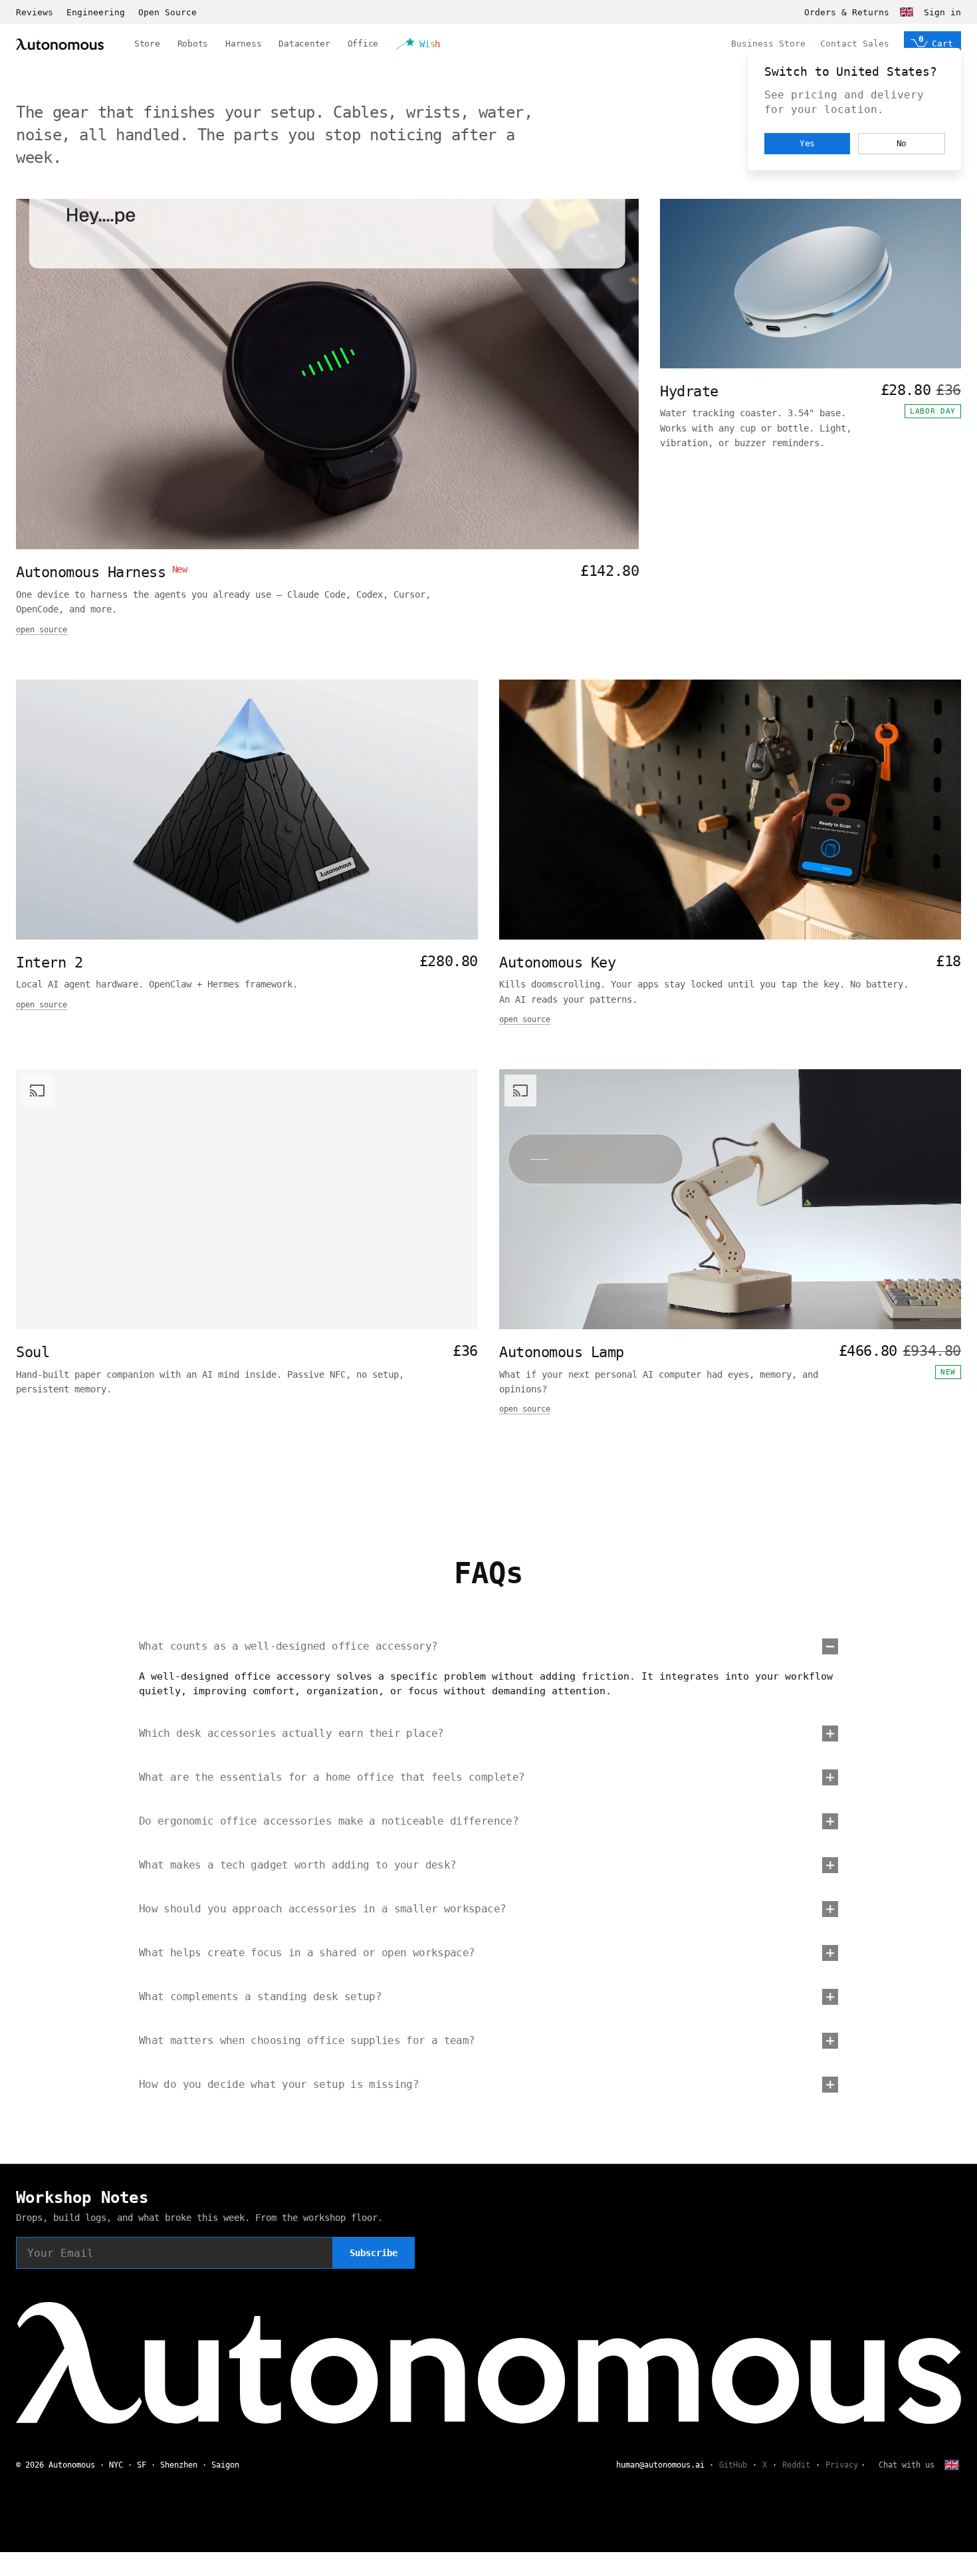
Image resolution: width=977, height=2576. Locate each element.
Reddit (796, 2465)
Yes (808, 143)
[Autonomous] (60, 44)
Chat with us (907, 2465)
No (902, 143)
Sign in (942, 12)
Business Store (768, 44)
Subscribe (374, 2253)
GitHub (733, 2465)
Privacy (842, 2465)
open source (42, 630)
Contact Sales (855, 44)
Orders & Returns (847, 12)
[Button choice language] (907, 12)
